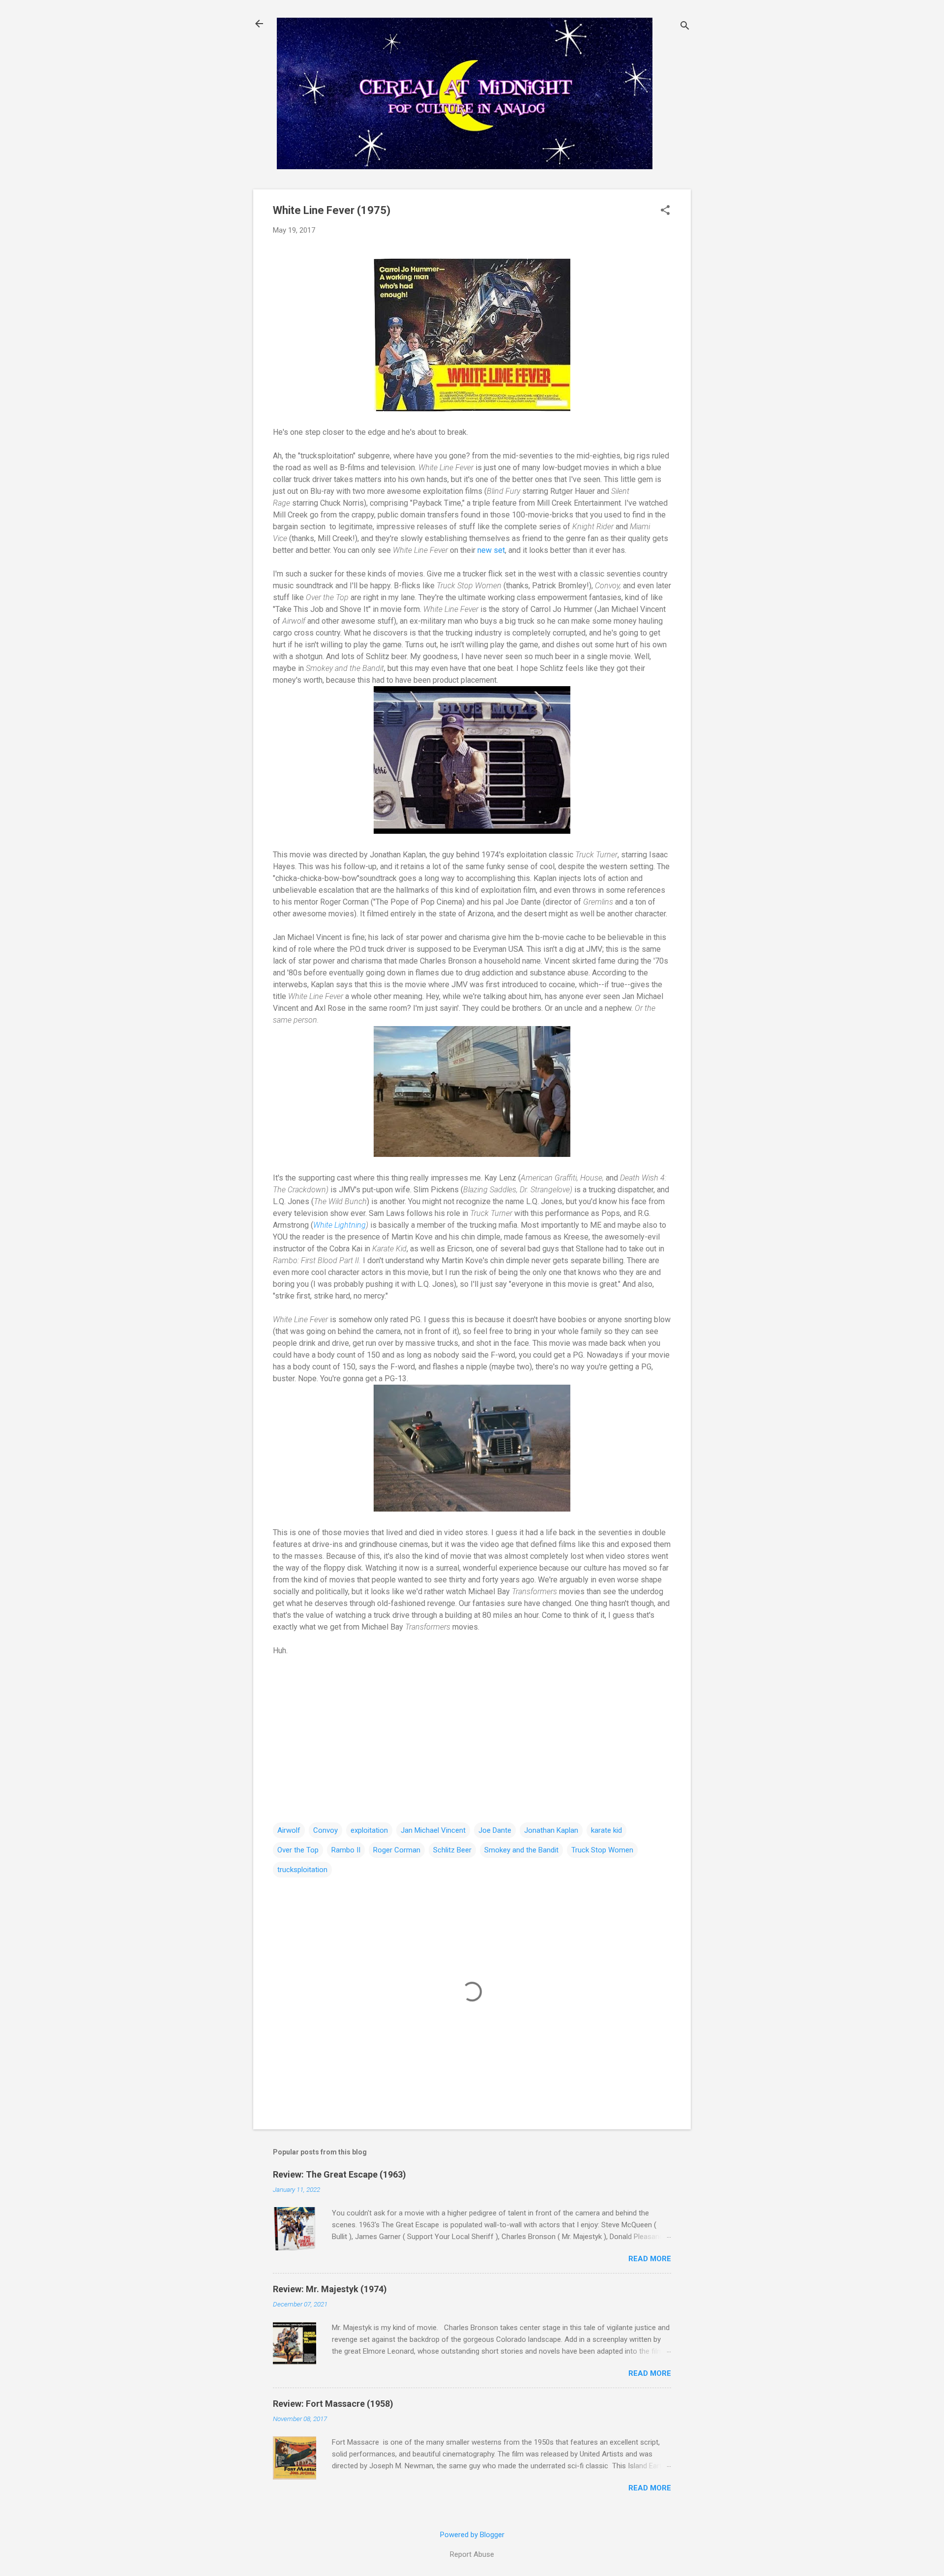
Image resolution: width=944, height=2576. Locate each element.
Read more (650, 2259)
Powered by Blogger (472, 2535)
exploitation (369, 1830)
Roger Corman (397, 1850)
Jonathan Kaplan (551, 1830)
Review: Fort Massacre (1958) (333, 2404)
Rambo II (346, 1850)
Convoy (325, 1830)
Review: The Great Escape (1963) (339, 2174)
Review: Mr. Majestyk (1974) (330, 2289)
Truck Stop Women (602, 1850)
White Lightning (339, 1225)
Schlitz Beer (452, 1850)
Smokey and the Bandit (521, 1850)
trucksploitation (302, 1870)
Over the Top (298, 1850)
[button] (665, 211)
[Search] (685, 27)
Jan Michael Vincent (433, 1830)
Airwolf (289, 1830)
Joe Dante (495, 1830)
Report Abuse (472, 2554)
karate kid (606, 1830)
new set (491, 550)
